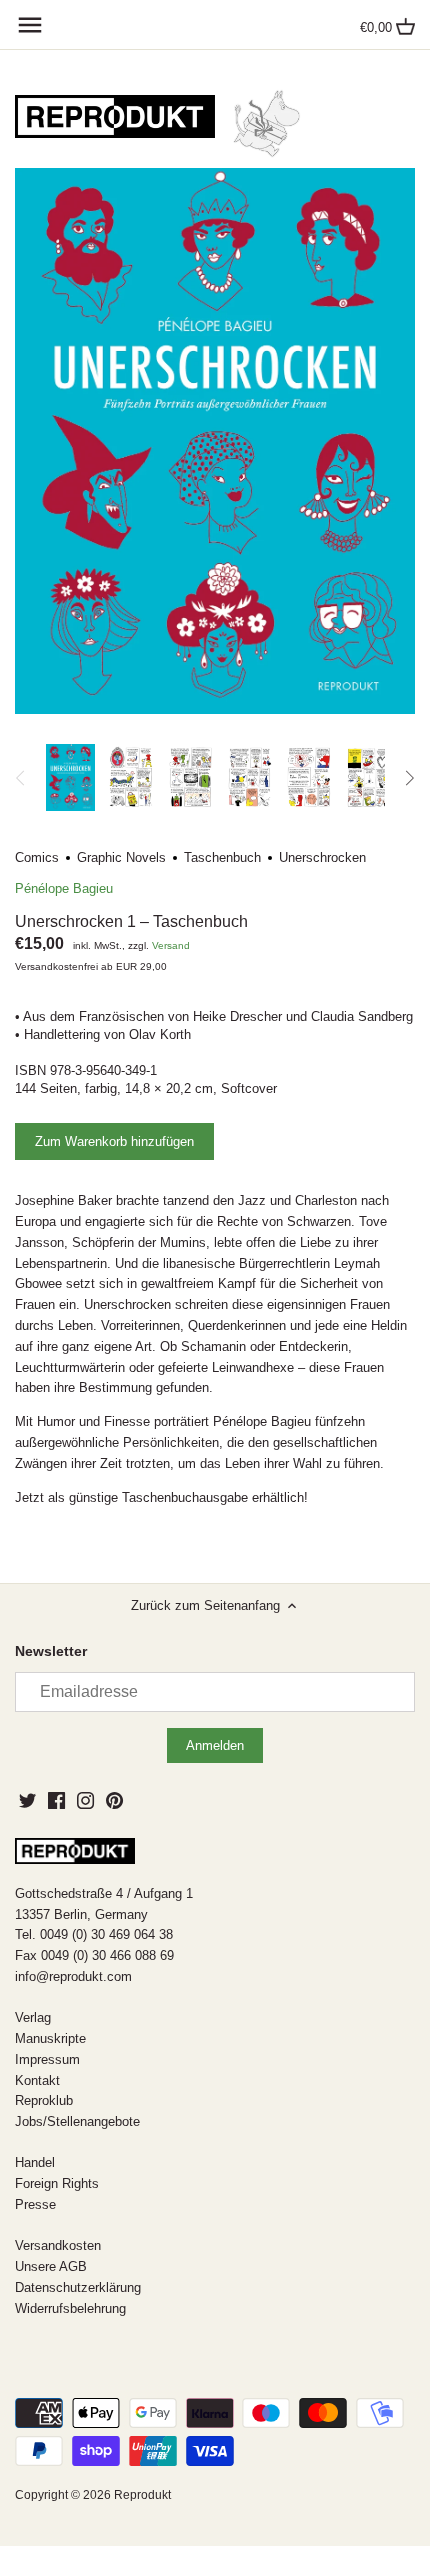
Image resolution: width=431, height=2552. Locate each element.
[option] (70, 778)
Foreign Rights (57, 2183)
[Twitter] (27, 1800)
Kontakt (37, 2080)
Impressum (47, 2059)
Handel (35, 2162)
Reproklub (44, 2100)
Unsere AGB (51, 2266)
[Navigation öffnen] (30, 25)
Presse (35, 2204)
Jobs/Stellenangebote (77, 2121)
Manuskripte (50, 2038)
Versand (171, 945)
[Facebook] (56, 1800)
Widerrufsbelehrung (70, 2308)
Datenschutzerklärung (78, 2287)
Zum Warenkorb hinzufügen (114, 1141)
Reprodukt (142, 2494)
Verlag (33, 2017)
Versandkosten (58, 2245)
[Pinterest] (114, 1800)
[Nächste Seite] (409, 778)
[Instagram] (85, 1800)
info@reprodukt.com (73, 1976)
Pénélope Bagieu (64, 888)
